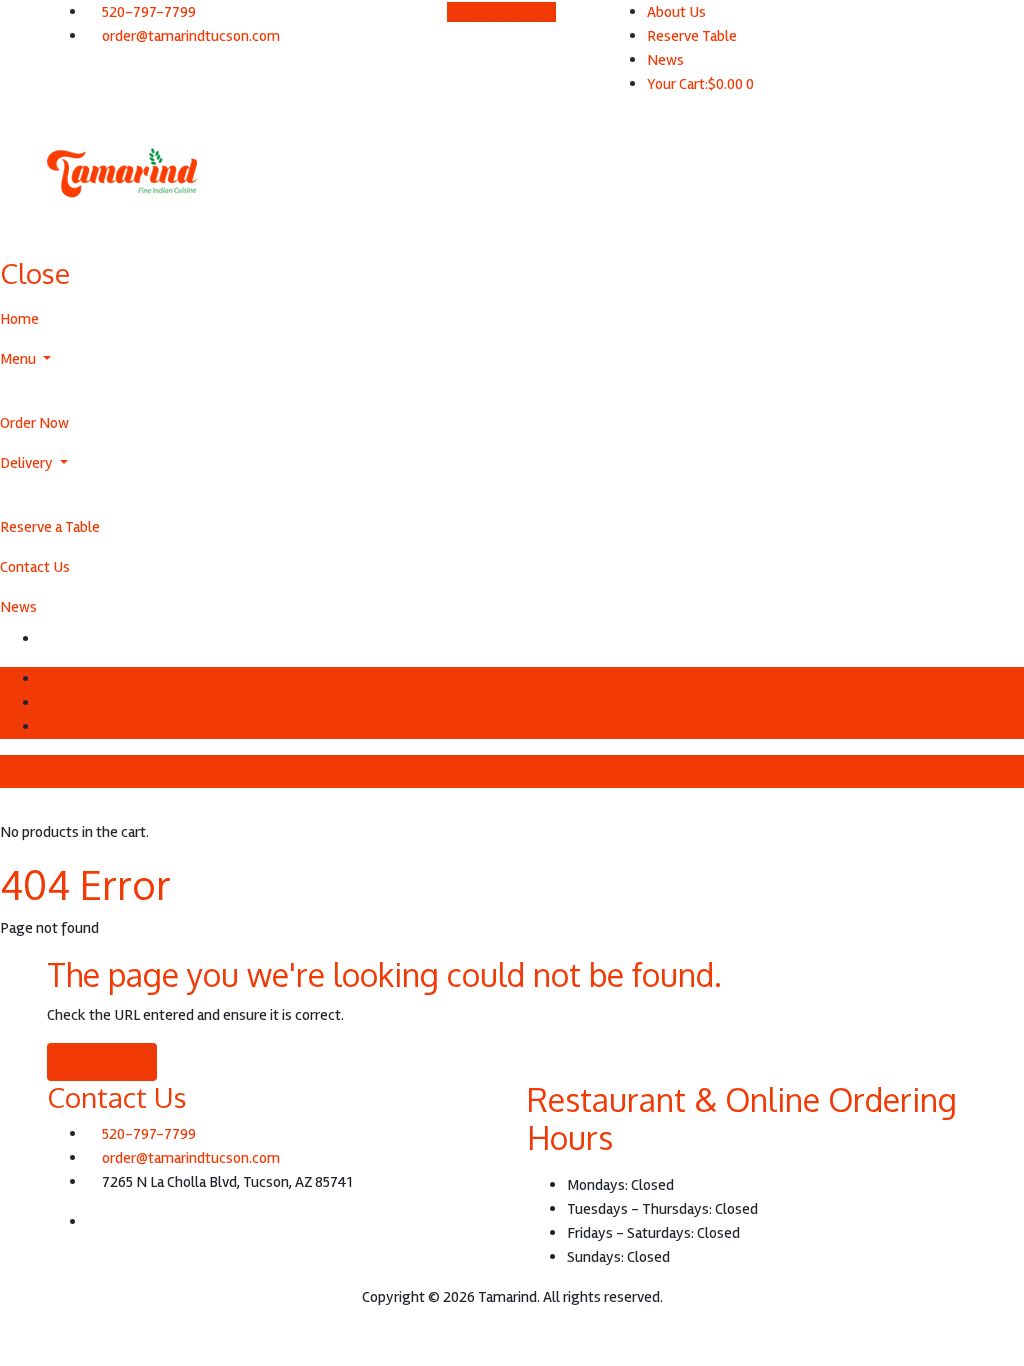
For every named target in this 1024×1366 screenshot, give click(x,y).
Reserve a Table (50, 527)
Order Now (34, 423)
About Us (676, 12)
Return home (102, 1062)
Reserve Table (692, 36)
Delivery (28, 463)
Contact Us (35, 567)
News (665, 60)
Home (19, 319)
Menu (19, 359)
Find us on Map (507, 12)
